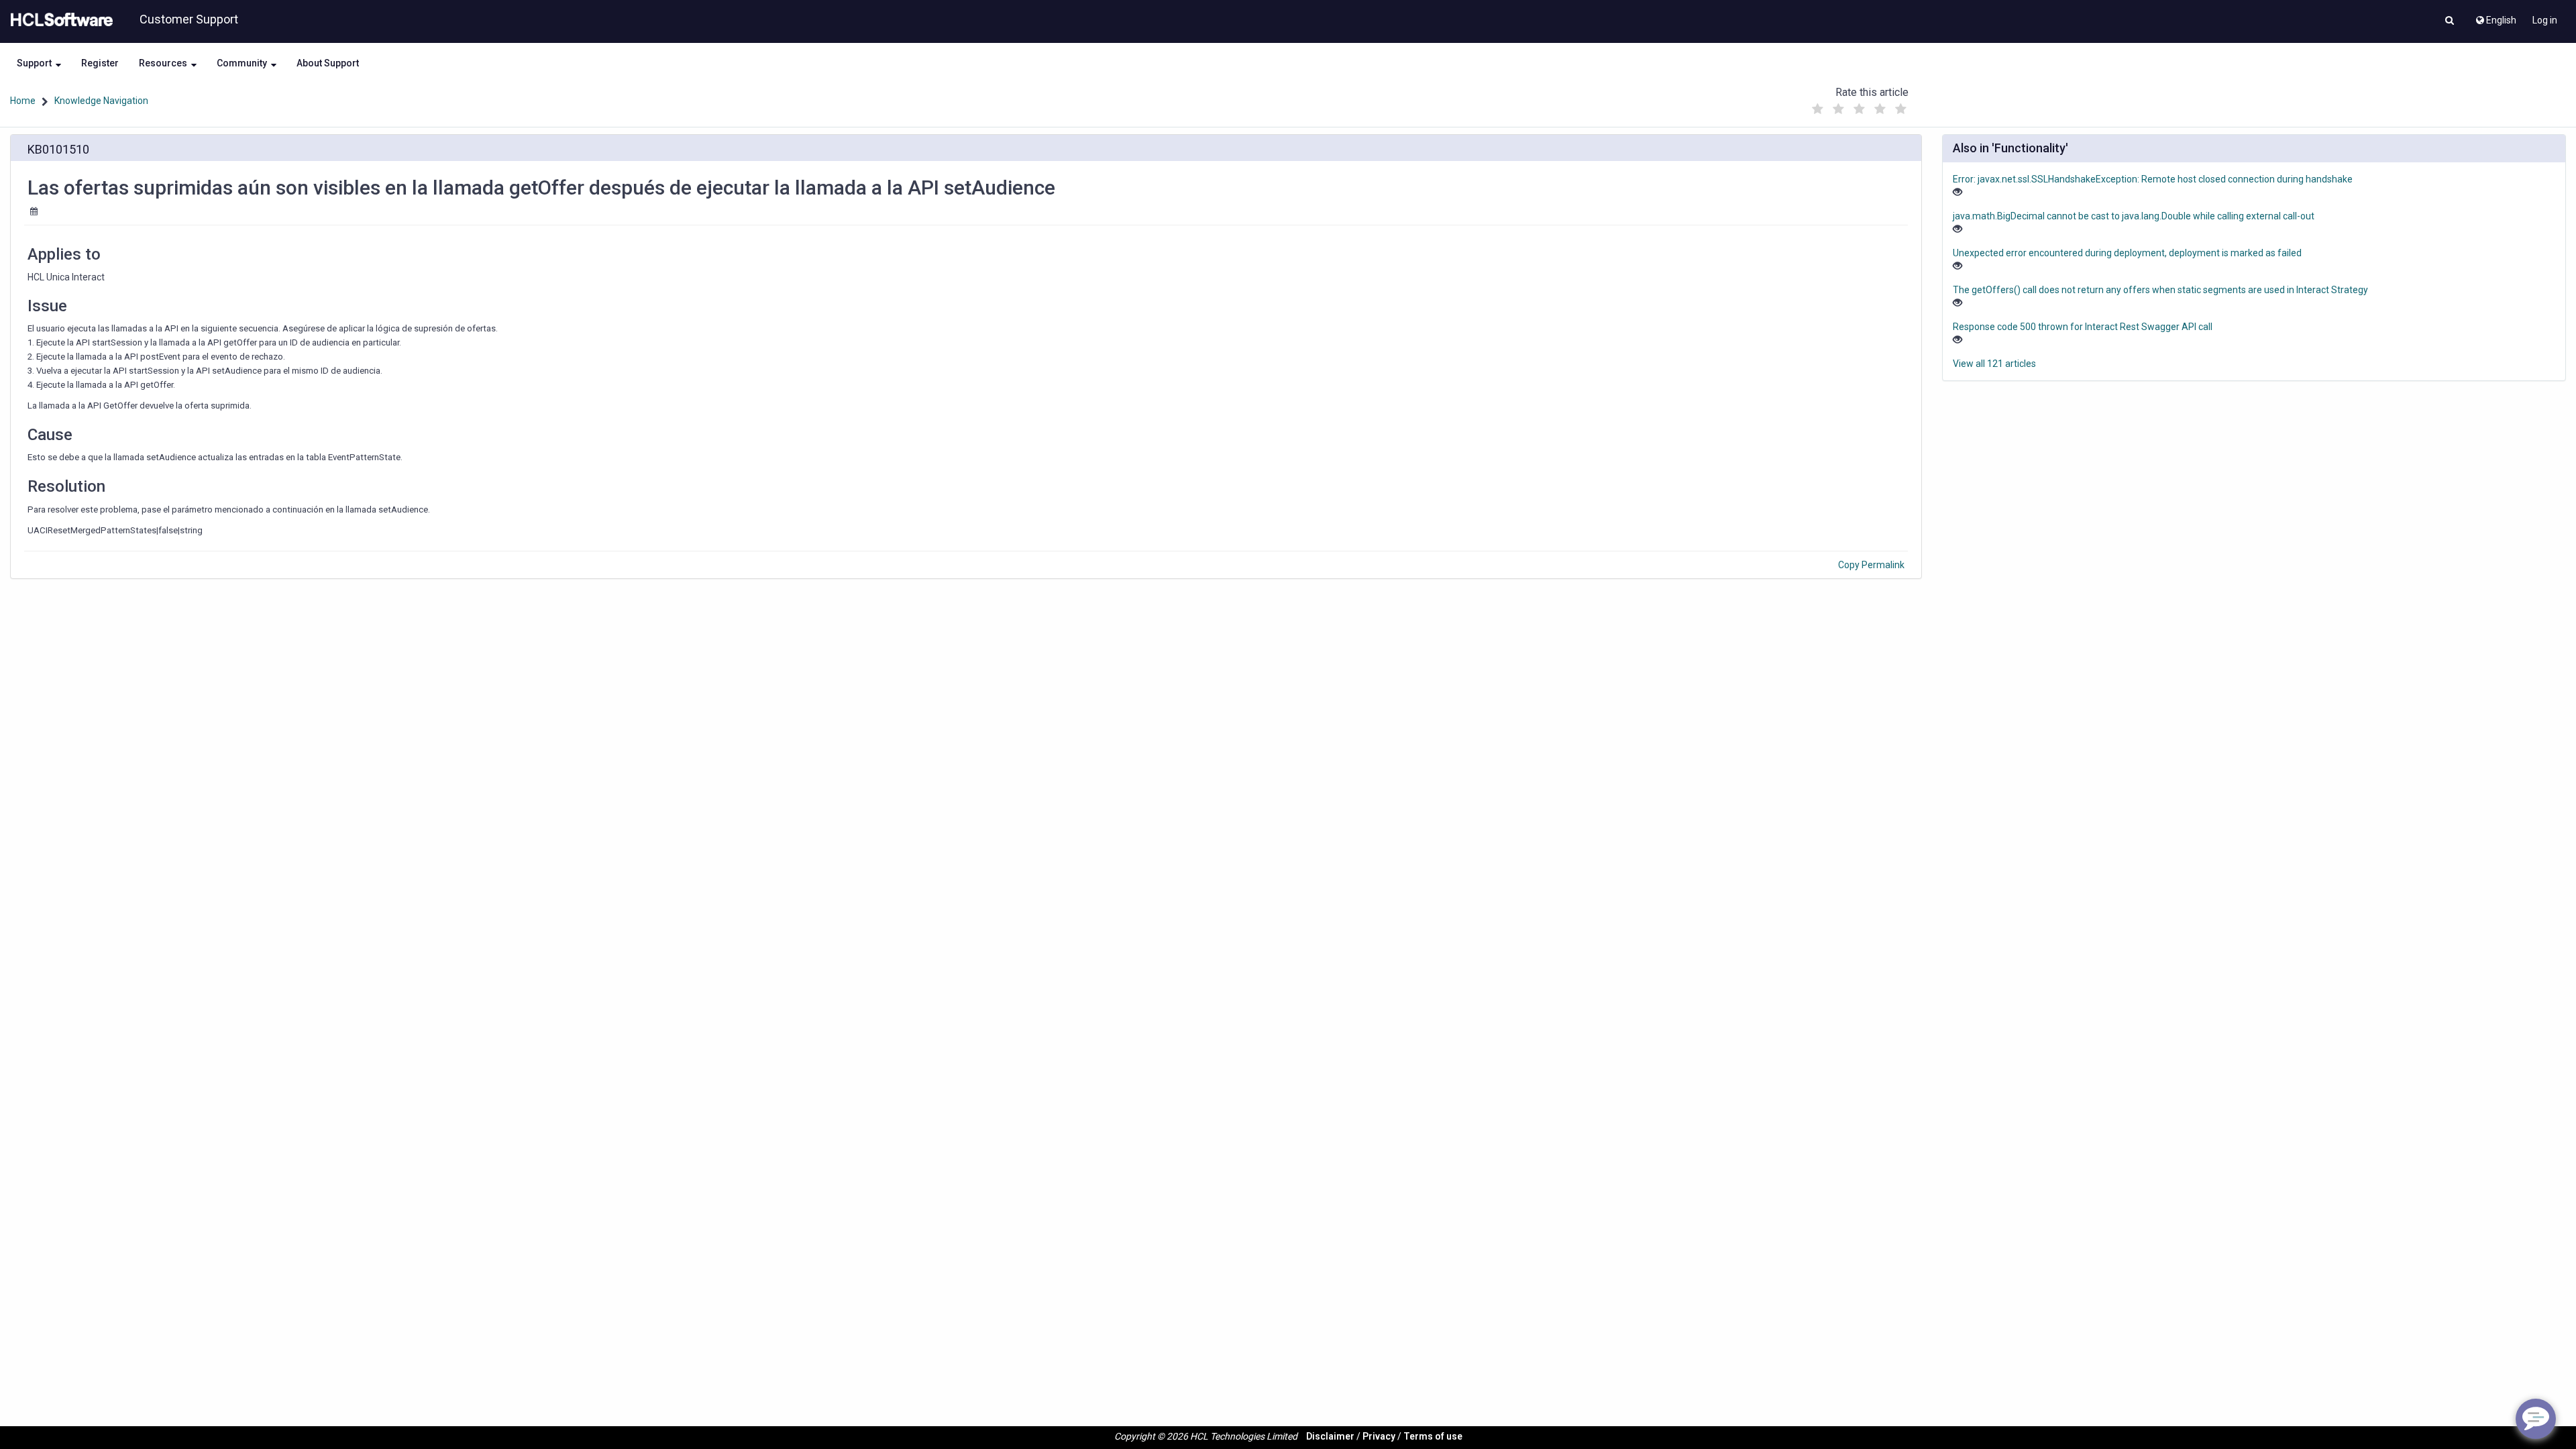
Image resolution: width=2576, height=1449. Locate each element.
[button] (2450, 21)
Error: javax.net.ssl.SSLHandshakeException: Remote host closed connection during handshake (2153, 179)
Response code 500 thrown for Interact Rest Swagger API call (2083, 327)
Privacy (1379, 1436)
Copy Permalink (1871, 565)
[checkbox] (1817, 109)
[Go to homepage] (59, 20)
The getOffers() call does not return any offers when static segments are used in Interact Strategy (2160, 290)
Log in (2545, 20)
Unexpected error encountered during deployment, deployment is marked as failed (2127, 253)
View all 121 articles (1994, 364)
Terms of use (1433, 1436)
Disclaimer (1330, 1436)
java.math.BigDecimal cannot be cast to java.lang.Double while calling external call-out (2134, 216)
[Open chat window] (2536, 1419)
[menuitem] (2495, 17)
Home (23, 101)
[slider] (1859, 106)
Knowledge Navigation (101, 101)
